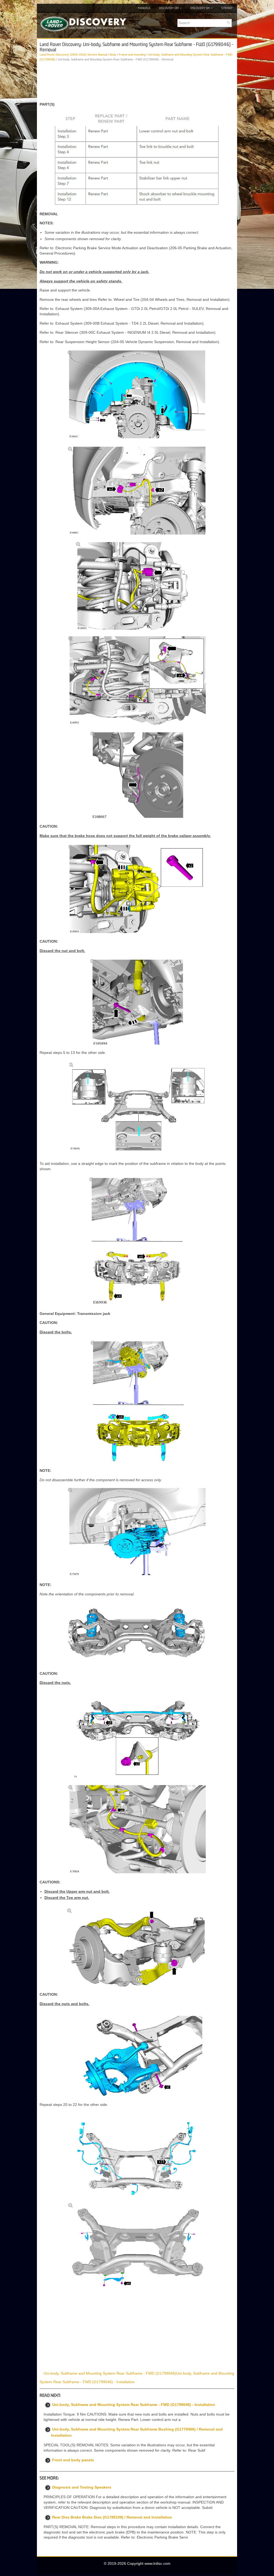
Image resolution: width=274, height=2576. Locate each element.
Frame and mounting (132, 55)
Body (113, 55)
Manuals (144, 8)
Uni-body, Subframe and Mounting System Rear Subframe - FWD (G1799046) (110, 2373)
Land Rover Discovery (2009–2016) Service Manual (73, 55)
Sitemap (227, 8)
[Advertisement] (137, 82)
